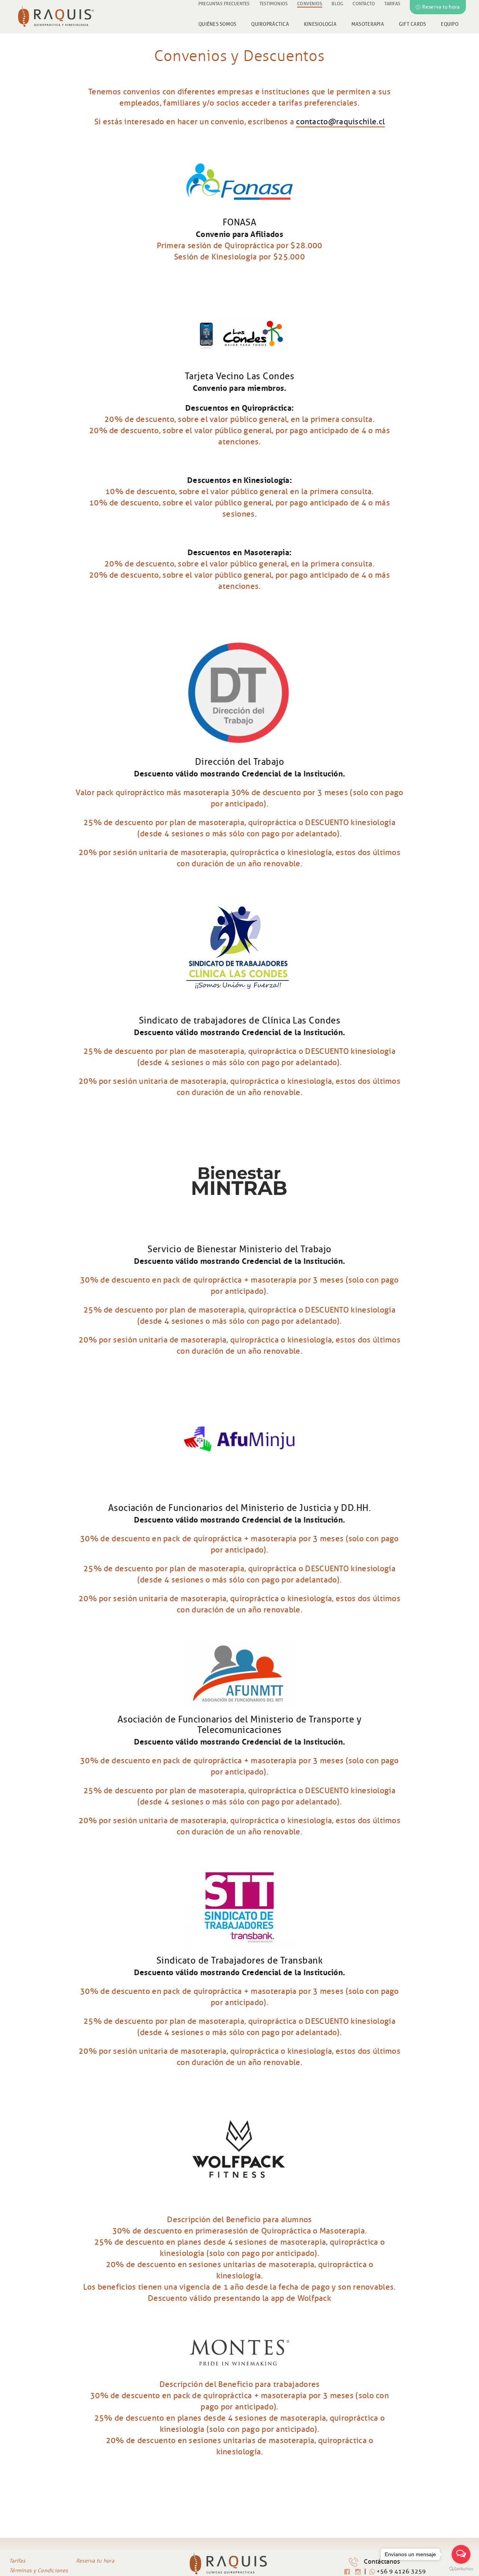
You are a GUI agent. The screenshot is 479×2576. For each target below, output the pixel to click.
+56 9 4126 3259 (400, 2571)
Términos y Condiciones (39, 2571)
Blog (337, 4)
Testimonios (274, 4)
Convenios (310, 4)
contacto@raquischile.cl (340, 122)
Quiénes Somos (217, 24)
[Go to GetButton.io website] (461, 2569)
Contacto (364, 4)
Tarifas (392, 4)
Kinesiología (320, 24)
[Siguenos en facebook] (348, 2572)
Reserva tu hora (441, 7)
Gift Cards (413, 24)
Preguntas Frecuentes (224, 4)
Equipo (450, 24)
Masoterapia (368, 24)
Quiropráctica (270, 24)
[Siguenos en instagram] (359, 2572)
